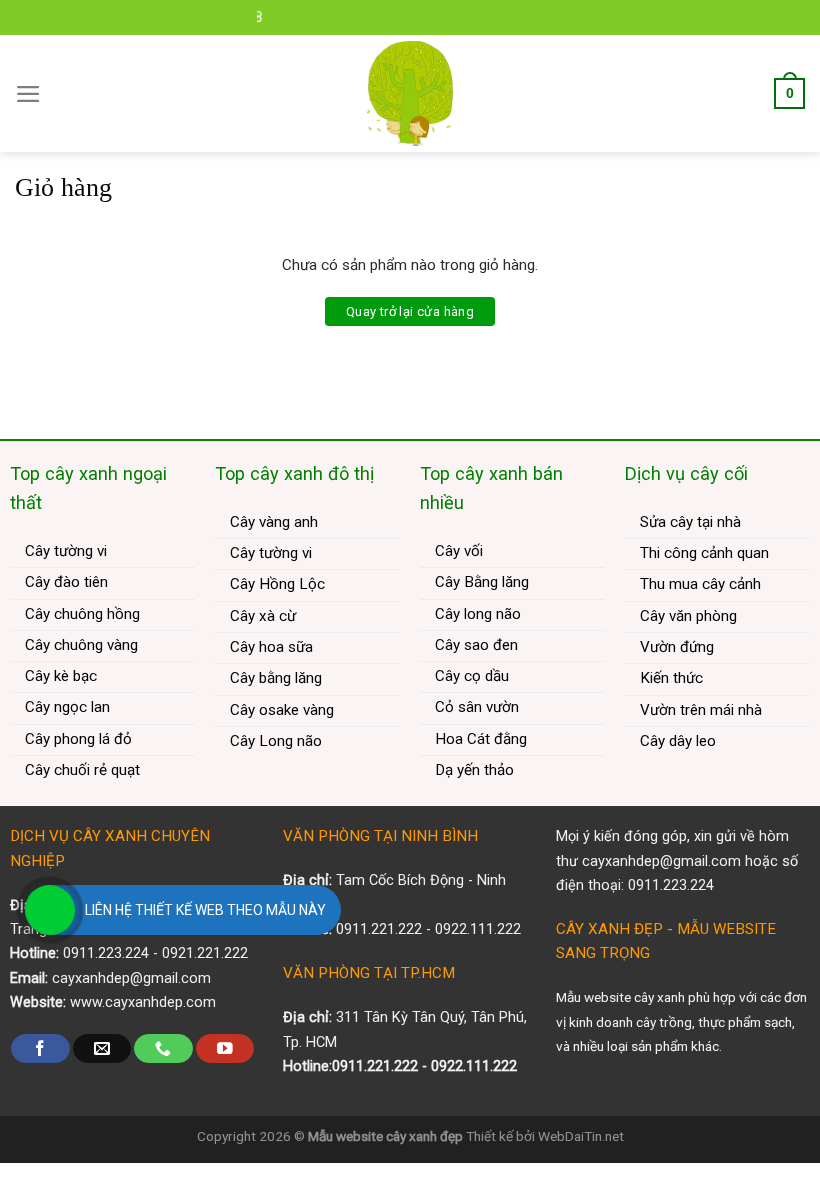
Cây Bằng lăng (482, 582)
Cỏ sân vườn (477, 707)
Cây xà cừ (263, 616)
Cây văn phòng (688, 616)
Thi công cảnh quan (704, 553)
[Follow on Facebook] (40, 1048)
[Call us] (163, 1048)
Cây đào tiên (66, 582)
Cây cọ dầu (472, 676)
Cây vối (459, 551)
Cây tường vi (66, 551)
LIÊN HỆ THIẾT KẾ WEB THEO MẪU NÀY (205, 910)
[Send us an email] (102, 1048)
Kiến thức (671, 678)
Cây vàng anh (274, 522)
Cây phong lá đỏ (78, 739)
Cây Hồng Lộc (277, 584)
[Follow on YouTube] (225, 1048)
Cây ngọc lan (67, 707)
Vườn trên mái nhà (701, 710)
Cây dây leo (678, 741)
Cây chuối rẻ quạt (82, 770)
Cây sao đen (476, 645)
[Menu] (28, 94)
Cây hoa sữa (271, 647)
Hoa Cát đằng (481, 739)
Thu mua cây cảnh (700, 584)
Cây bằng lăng (276, 678)
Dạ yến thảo (474, 770)
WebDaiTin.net (581, 1136)
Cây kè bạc (61, 676)
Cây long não (478, 614)
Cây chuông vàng (81, 645)
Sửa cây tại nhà (690, 522)
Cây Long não (276, 741)
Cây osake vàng (282, 710)
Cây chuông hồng (82, 614)
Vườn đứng (677, 647)
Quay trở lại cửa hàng (410, 311)
